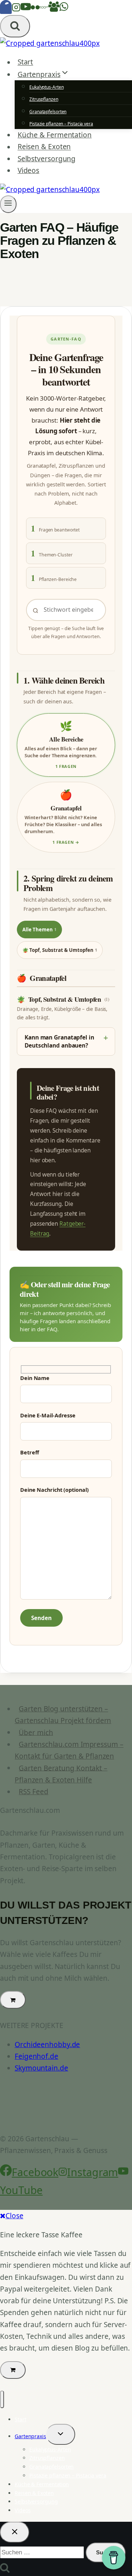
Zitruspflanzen (44, 99)
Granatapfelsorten (48, 112)
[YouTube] (26, 9)
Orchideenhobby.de (47, 2045)
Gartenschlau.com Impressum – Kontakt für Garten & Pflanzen (69, 1750)
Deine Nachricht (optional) (54, 1490)
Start (25, 62)
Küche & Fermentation (55, 135)
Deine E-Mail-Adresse (48, 1415)
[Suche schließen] (15, 2532)
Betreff (30, 1452)
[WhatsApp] (64, 9)
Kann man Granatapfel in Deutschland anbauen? (59, 1041)
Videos (28, 170)
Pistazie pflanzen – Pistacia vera (61, 124)
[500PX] (44, 9)
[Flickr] (35, 9)
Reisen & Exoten (44, 147)
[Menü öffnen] (8, 204)
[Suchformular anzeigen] (15, 26)
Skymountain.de (41, 2068)
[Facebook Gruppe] (54, 9)
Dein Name (35, 1378)
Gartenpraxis (30, 2436)
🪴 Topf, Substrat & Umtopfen (60, 950)
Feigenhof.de (36, 2056)
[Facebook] (6, 9)
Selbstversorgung (47, 159)
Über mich (36, 1732)
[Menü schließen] (2, 2399)
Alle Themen (39, 930)
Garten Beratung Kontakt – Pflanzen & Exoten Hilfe (61, 1774)
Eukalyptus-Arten (46, 87)
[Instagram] (16, 9)
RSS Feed (33, 1792)
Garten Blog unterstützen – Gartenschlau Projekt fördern (63, 1715)
